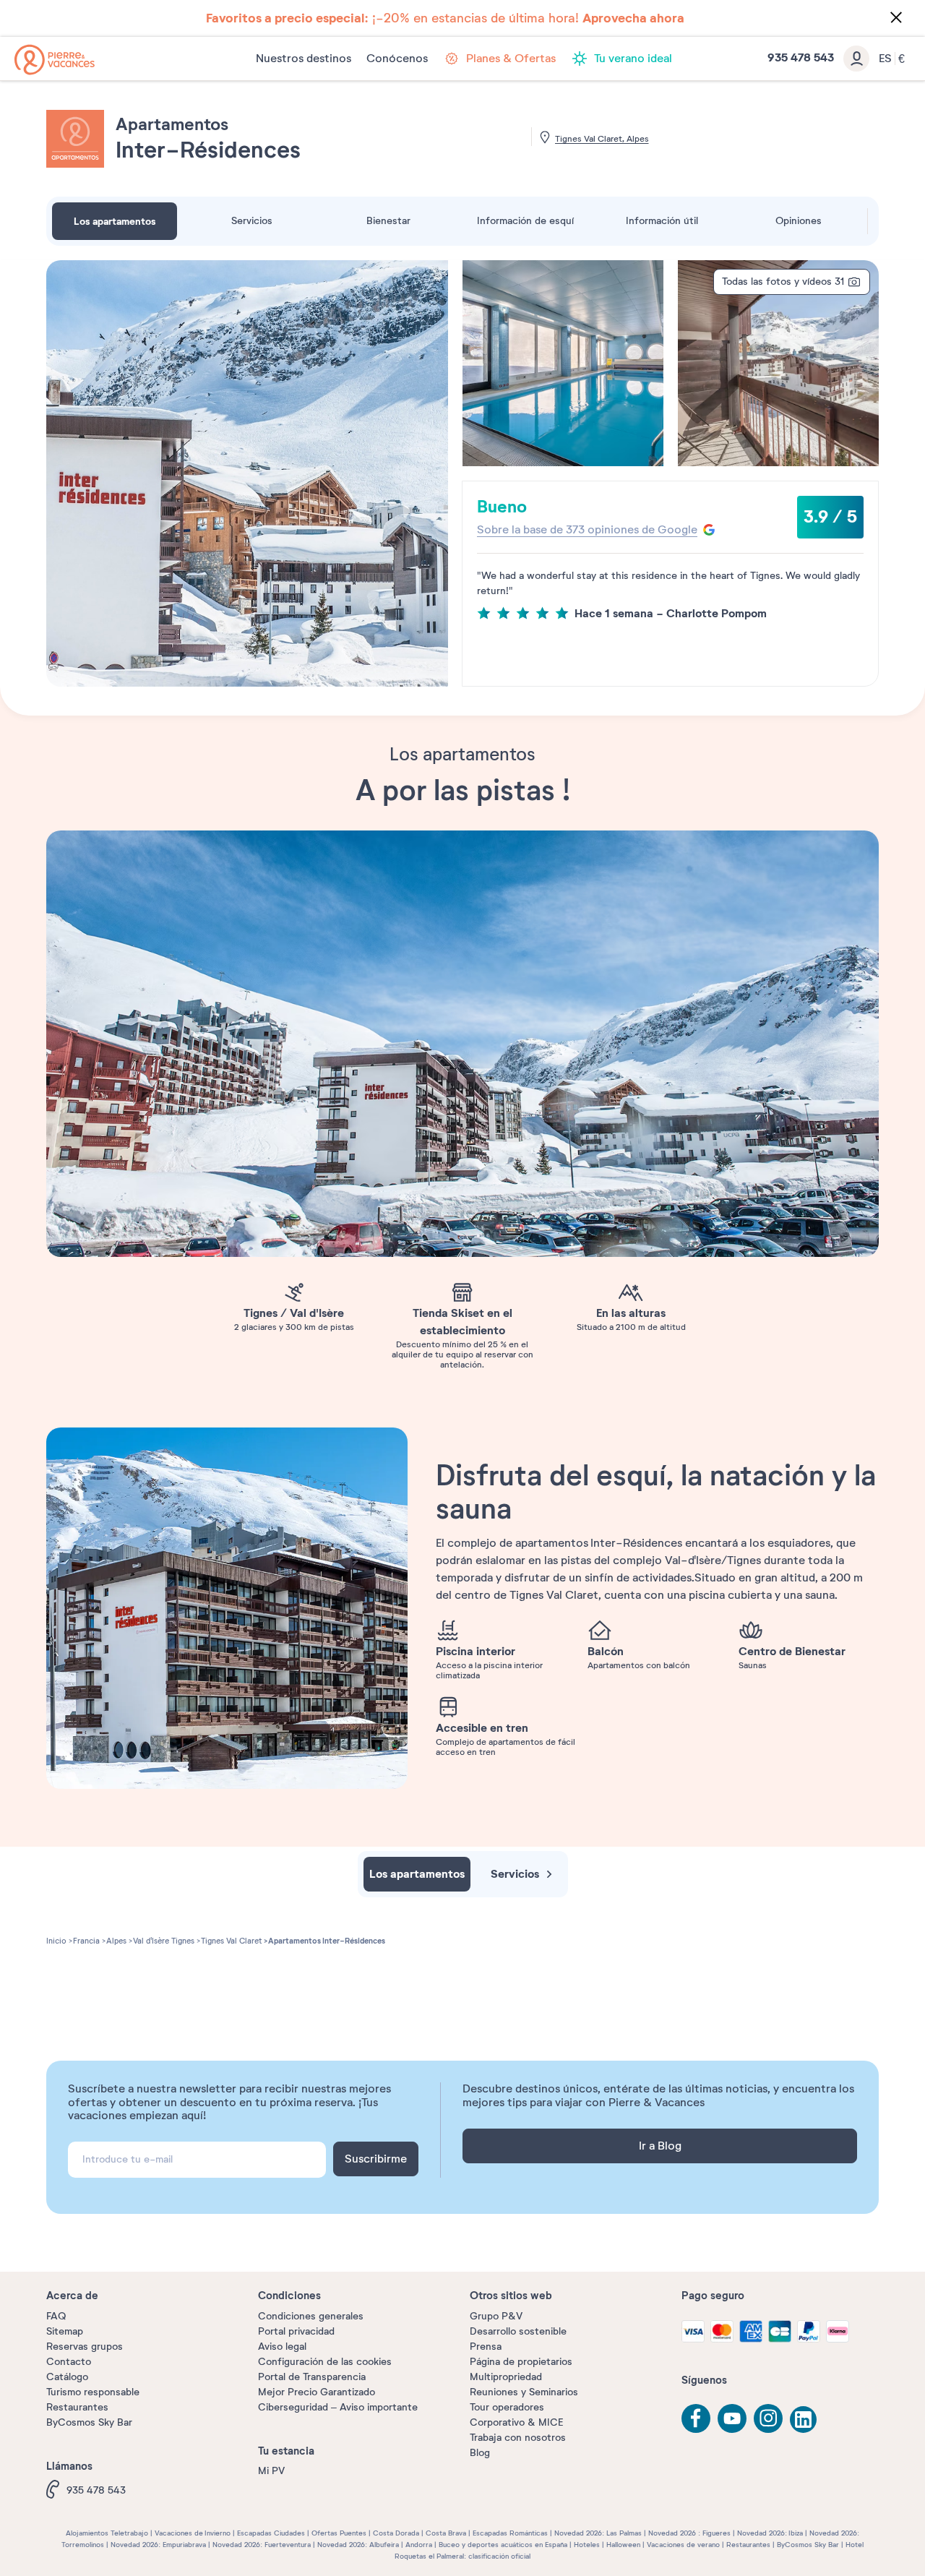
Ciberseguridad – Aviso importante (338, 2407)
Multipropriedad (506, 2377)
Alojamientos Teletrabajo (107, 2533)
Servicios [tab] (252, 221)
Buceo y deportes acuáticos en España (503, 2545)
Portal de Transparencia (312, 2377)
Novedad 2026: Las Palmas (598, 2533)
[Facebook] (696, 2418)
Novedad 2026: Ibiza (770, 2533)
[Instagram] (768, 2418)
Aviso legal (282, 2347)
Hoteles (587, 2545)
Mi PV (271, 2471)
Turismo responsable (93, 2392)
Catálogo (67, 2377)
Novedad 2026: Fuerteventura (262, 2545)
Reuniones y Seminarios (524, 2392)
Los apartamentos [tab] (115, 221)
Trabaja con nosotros (518, 2438)
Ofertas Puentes (339, 2533)
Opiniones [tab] (799, 221)
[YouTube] (732, 2418)
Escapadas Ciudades (271, 2533)
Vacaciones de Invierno (193, 2533)
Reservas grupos (85, 2347)
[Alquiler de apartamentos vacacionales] (55, 60)
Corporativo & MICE (516, 2422)
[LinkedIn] (804, 2421)
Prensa (486, 2347)
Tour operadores (507, 2407)
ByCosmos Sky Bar (89, 2422)
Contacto (69, 2362)
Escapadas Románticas (510, 2533)
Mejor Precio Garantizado (317, 2392)
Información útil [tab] (662, 221)
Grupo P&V (496, 2316)
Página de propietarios (521, 2362)
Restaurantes (77, 2407)
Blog (480, 2453)
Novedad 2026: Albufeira (358, 2545)
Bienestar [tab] (388, 221)
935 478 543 (96, 2490)
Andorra (419, 2545)
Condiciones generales (311, 2316)
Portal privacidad (296, 2331)
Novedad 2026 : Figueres (689, 2533)
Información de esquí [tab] (525, 221)
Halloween (623, 2545)
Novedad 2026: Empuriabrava (158, 2545)
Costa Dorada (396, 2533)
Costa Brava (446, 2533)
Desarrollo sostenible (518, 2331)
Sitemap (65, 2331)
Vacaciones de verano (683, 2545)
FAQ (56, 2316)
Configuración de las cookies (325, 2362)
